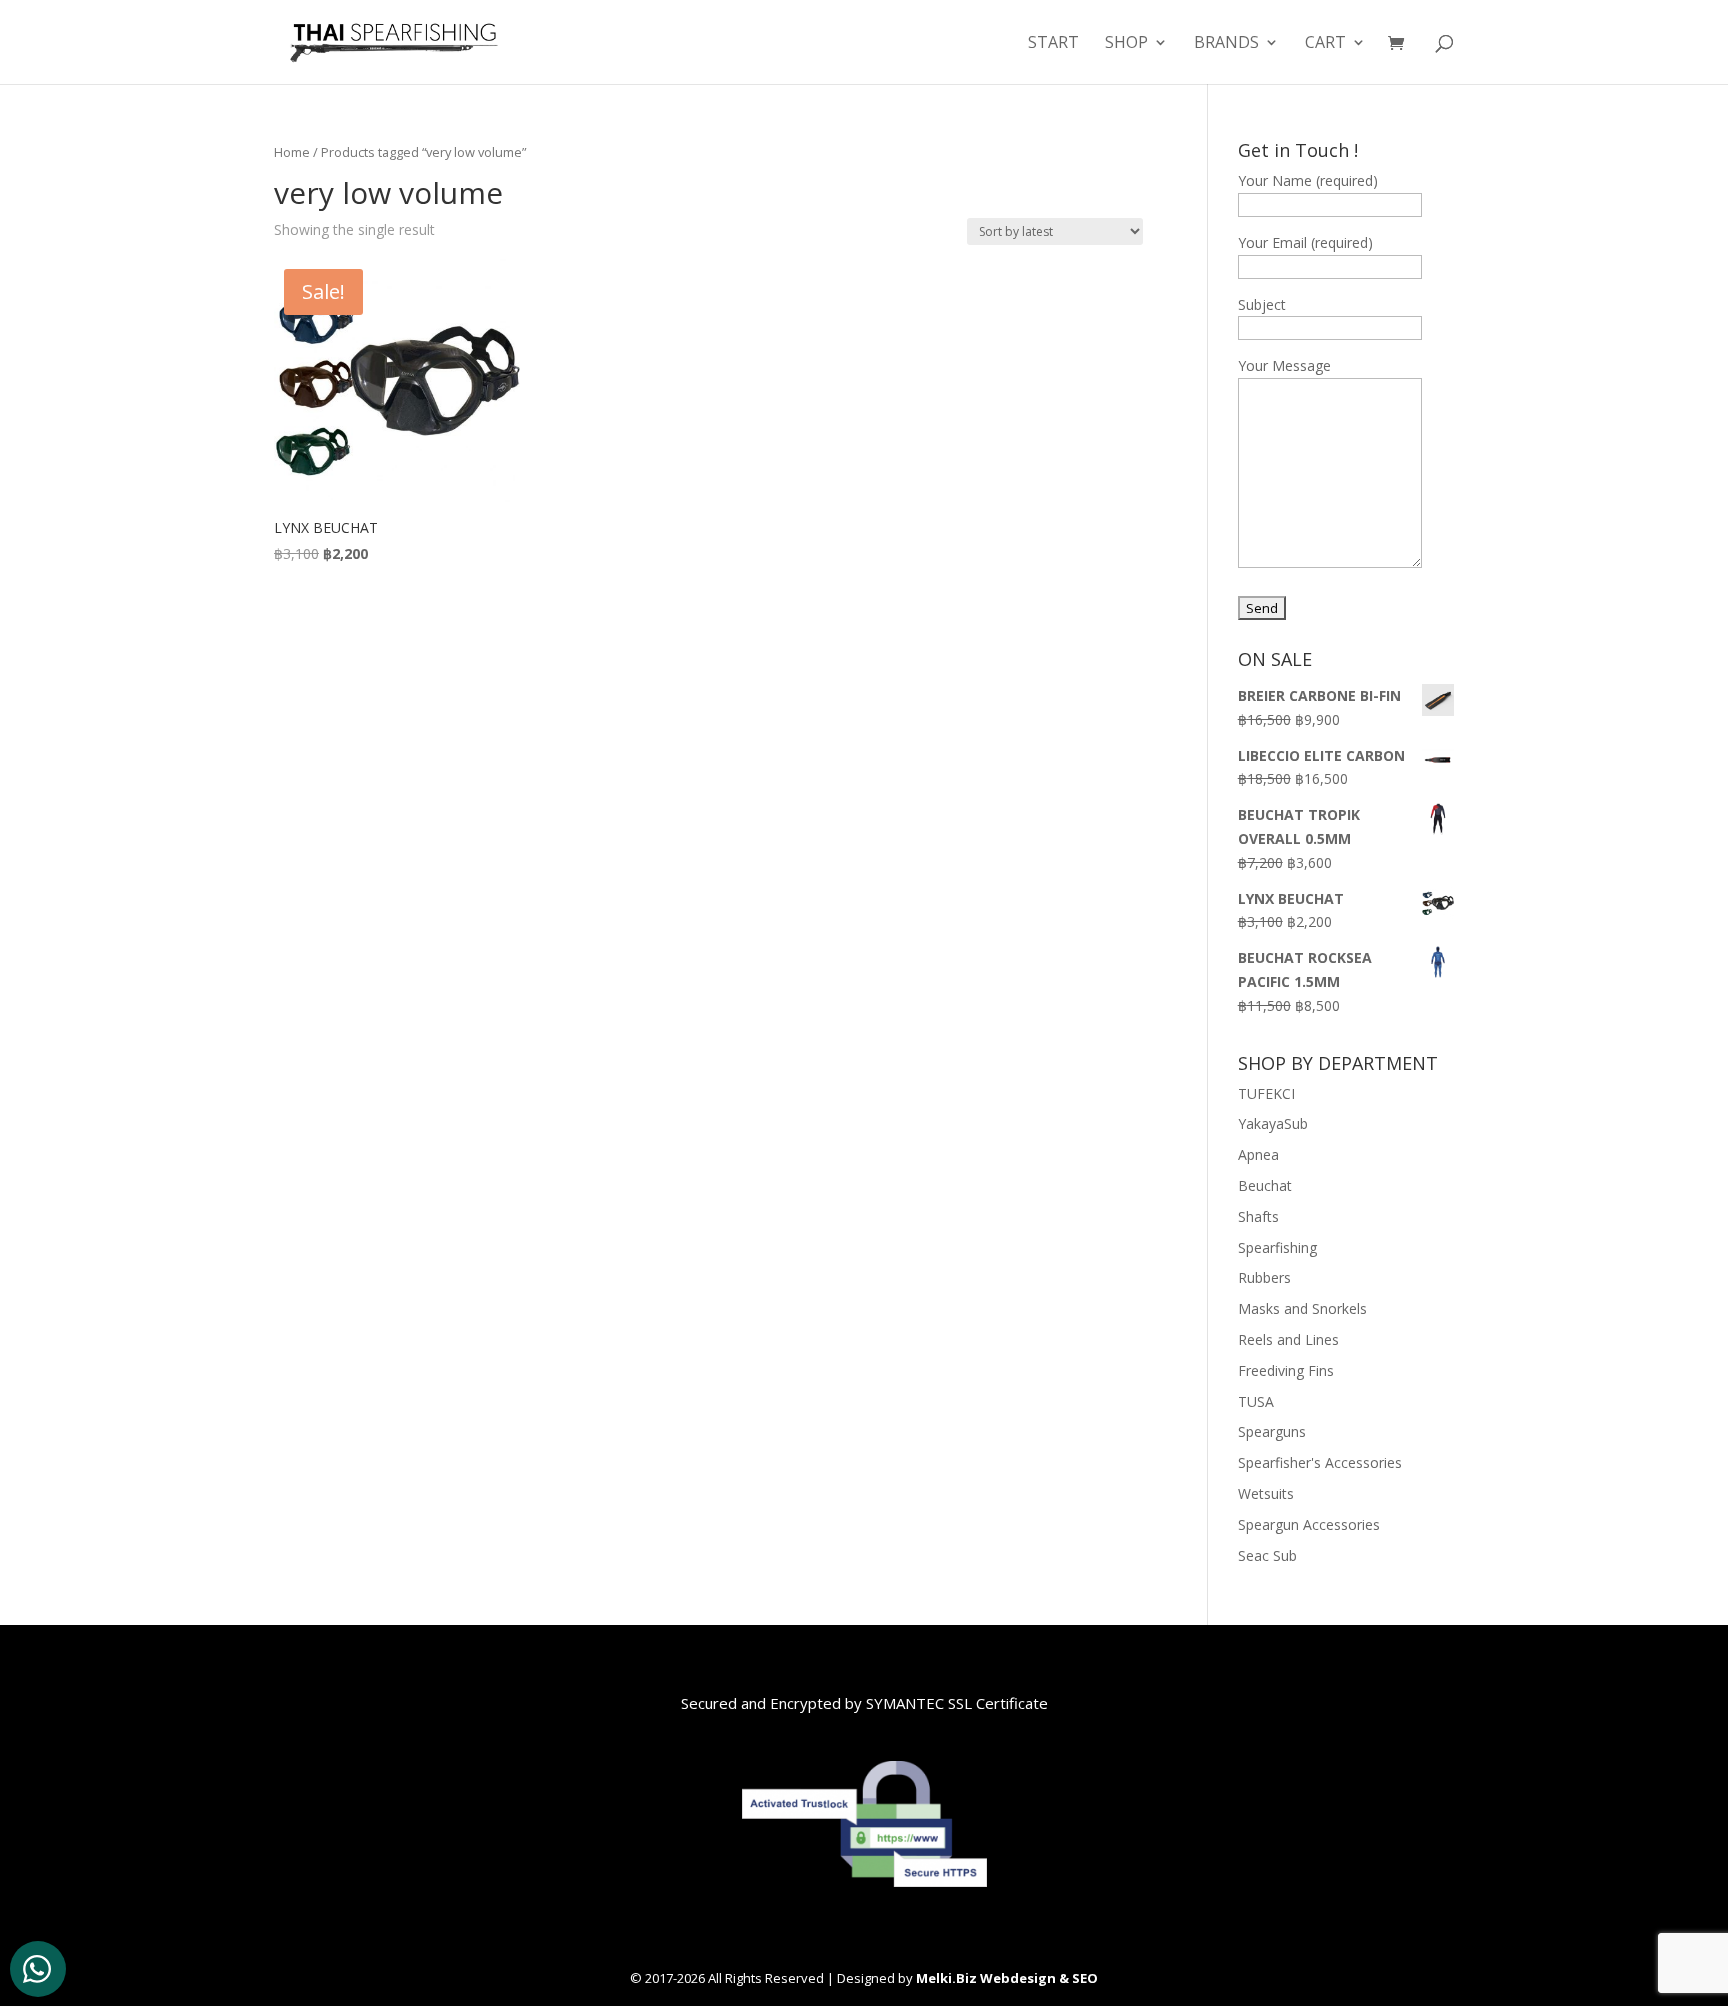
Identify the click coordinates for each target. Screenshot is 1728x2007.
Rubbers (1264, 1277)
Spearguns (1272, 1431)
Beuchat (1265, 1185)
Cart (1325, 44)
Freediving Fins (1286, 1370)
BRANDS (1226, 44)
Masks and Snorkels (1302, 1308)
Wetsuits (1266, 1493)
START (1053, 44)
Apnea (1258, 1154)
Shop (1126, 44)
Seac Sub (1267, 1555)
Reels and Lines (1288, 1339)
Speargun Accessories (1309, 1524)
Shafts (1258, 1216)
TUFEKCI (1266, 1093)
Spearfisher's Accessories (1320, 1462)
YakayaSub (1273, 1123)
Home (292, 152)
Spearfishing (1277, 1247)
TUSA (1256, 1401)
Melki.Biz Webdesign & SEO (1007, 1978)
